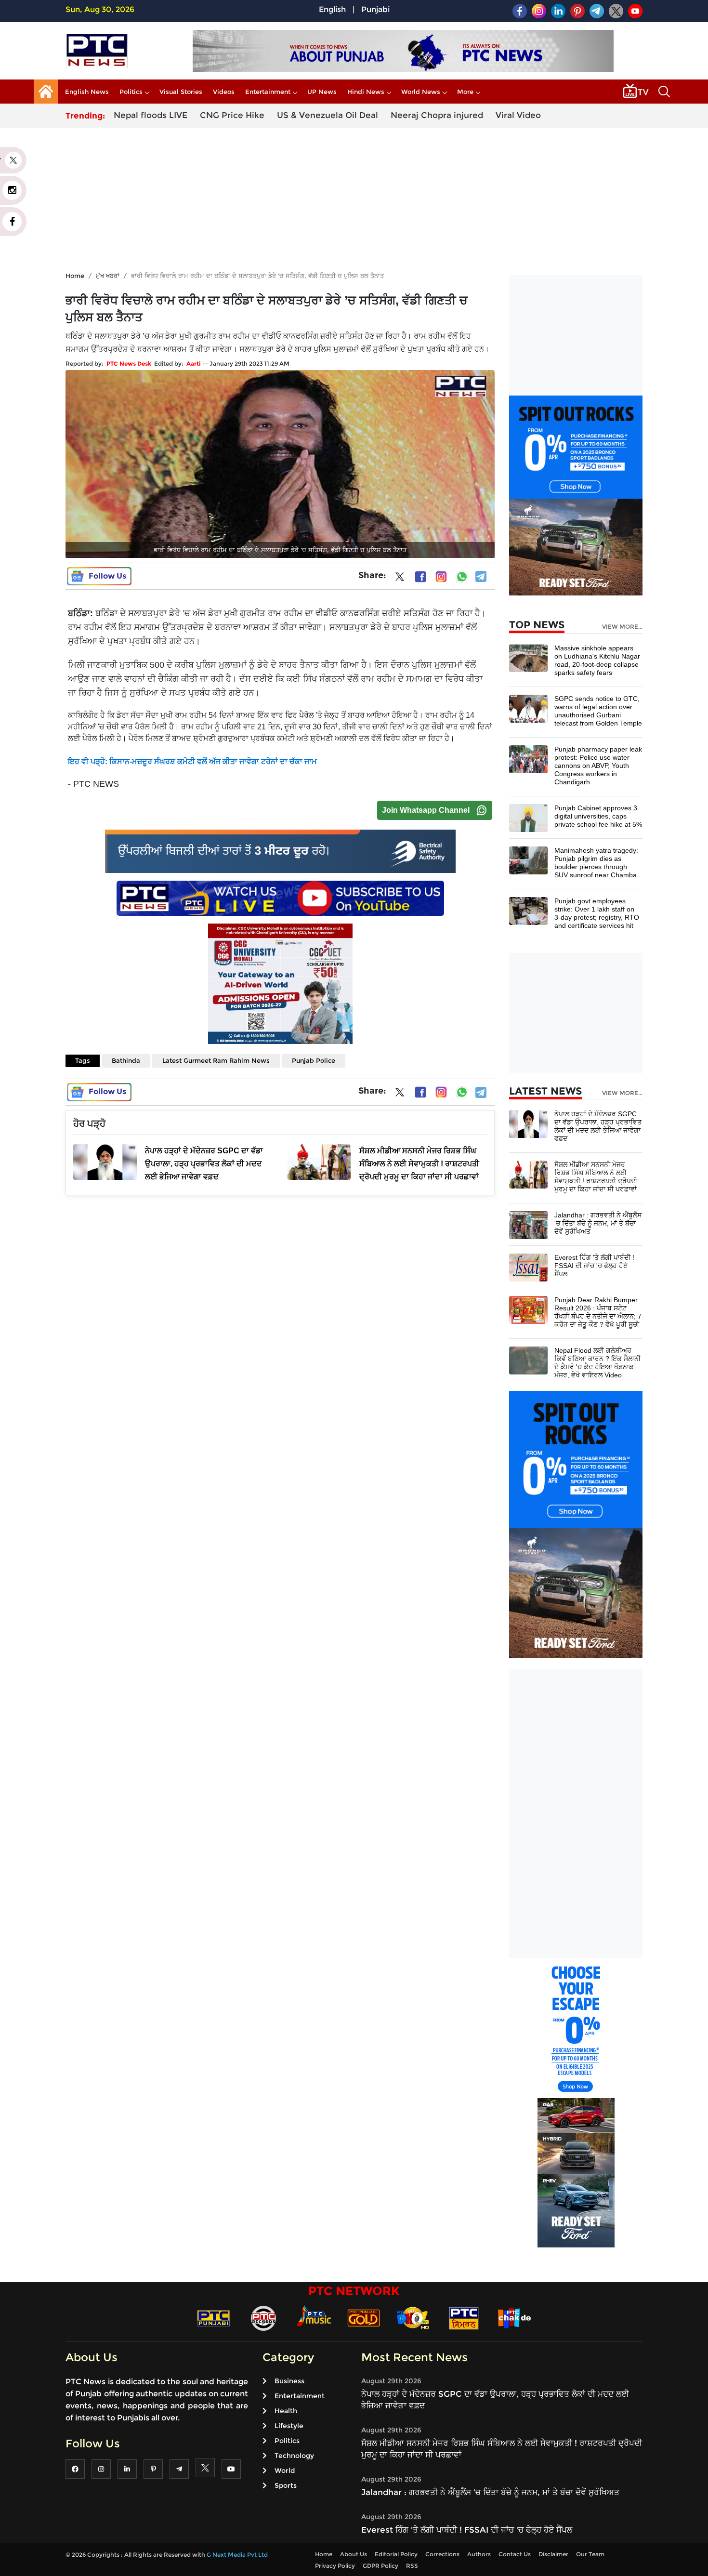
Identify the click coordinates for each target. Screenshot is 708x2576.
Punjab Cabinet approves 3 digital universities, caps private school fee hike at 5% (598, 816)
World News (421, 92)
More (465, 92)
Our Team (590, 2554)
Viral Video (518, 115)
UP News (322, 92)
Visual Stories (181, 92)
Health (286, 2411)
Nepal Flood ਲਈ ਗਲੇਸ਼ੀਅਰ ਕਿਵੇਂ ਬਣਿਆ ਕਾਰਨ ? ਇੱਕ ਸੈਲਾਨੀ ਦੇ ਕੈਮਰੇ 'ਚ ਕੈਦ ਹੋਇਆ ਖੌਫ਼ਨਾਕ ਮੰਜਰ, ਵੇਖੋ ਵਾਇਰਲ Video (597, 1363)
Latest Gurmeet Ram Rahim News (216, 1060)
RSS (412, 2566)
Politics (131, 92)
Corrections (442, 2554)
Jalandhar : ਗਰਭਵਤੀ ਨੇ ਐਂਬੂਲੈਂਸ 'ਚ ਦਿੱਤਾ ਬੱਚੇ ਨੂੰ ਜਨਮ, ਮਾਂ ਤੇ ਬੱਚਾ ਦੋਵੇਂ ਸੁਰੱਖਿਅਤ (598, 1223)
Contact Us (515, 2554)
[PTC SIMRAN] (464, 2318)
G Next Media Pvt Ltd (237, 2555)
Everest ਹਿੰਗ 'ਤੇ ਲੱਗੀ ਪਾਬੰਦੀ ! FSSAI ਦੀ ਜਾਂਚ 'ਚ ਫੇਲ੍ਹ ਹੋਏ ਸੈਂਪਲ (594, 1266)
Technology (294, 2456)
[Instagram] (441, 577)
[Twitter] (400, 579)
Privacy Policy (335, 2566)
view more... (622, 627)
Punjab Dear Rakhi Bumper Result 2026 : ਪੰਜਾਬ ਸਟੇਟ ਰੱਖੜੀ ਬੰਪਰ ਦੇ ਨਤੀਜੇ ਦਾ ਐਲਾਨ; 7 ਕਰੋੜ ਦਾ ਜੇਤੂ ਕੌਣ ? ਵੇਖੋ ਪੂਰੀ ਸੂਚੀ (598, 1312)
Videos (224, 92)
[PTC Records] (263, 2318)
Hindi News (366, 92)
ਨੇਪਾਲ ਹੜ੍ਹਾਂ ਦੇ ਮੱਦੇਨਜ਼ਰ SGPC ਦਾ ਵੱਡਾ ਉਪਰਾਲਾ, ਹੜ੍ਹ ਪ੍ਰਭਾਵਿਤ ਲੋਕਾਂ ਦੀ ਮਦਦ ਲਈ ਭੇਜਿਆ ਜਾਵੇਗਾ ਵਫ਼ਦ (598, 1126)
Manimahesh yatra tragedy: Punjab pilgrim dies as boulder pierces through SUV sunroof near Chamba (596, 863)
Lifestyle (289, 2426)
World (285, 2470)
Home (75, 276)
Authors (479, 2554)
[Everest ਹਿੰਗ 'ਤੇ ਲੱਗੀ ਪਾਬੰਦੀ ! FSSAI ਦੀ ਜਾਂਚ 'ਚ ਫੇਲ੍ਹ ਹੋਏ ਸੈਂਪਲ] (528, 1267)
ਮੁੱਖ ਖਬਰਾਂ (108, 276)
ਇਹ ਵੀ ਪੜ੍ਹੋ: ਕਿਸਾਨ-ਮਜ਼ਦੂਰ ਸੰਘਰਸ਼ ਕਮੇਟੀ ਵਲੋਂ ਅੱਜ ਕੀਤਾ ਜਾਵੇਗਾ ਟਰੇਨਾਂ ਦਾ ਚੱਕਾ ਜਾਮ (192, 761)
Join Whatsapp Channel (426, 810)
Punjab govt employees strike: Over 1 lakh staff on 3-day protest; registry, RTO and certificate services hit (597, 913)
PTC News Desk (129, 363)
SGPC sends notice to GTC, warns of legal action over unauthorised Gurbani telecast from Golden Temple (598, 711)
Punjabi (375, 9)
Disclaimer (553, 2554)
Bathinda (126, 1060)
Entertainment (268, 92)
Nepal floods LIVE (151, 115)
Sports (286, 2485)
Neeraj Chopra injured (437, 115)
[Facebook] (420, 577)
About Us (354, 2554)
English (332, 9)
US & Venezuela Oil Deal (328, 115)
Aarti (194, 363)
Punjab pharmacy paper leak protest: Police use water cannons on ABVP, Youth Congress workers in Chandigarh (598, 766)
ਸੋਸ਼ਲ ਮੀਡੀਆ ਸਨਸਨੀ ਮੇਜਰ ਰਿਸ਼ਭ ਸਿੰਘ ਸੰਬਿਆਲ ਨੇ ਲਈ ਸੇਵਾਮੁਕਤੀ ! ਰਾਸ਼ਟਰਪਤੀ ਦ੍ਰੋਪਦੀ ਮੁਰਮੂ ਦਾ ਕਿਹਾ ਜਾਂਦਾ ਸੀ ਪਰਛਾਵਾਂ (596, 1177)
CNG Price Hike (232, 115)
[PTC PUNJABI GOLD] (364, 2318)
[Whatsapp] (462, 577)
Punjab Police (314, 1060)
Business (289, 2381)
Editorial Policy (396, 2554)
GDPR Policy (380, 2566)
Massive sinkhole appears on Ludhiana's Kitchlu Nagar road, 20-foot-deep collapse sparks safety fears (597, 660)
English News (87, 92)
